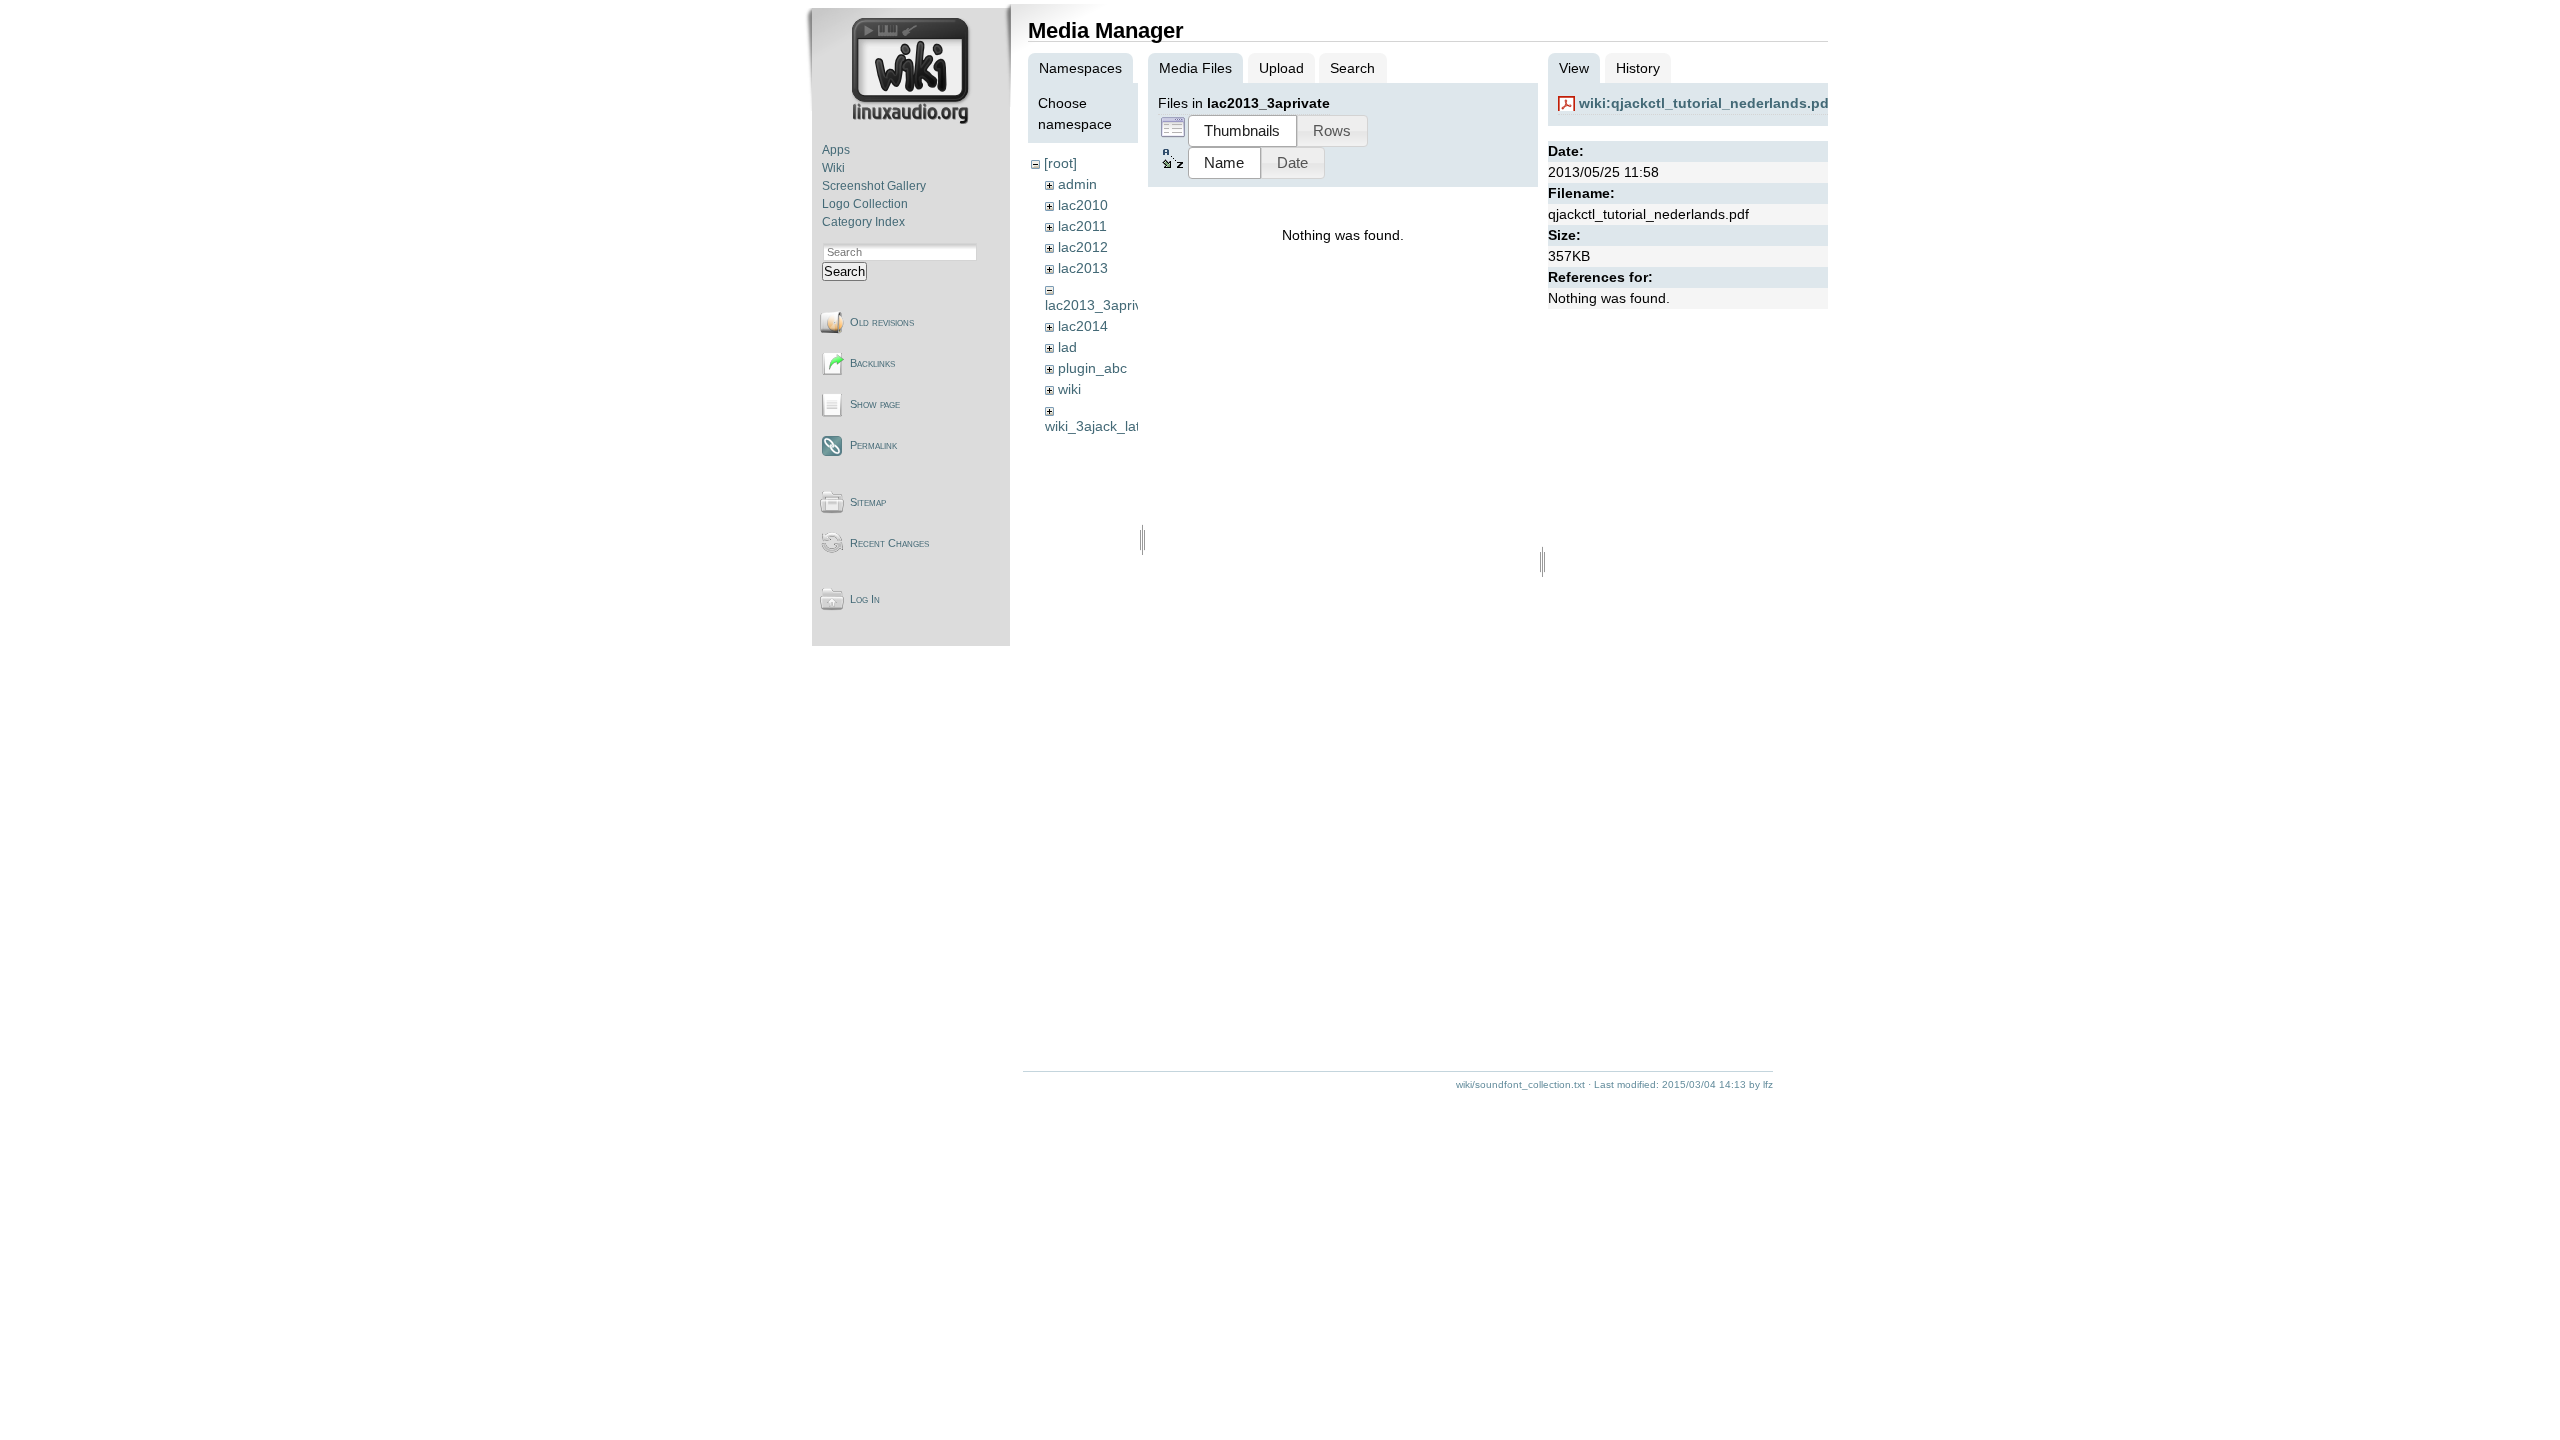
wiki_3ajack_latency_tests (1126, 426)
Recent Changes (889, 543)
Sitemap (868, 502)
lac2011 (1082, 226)
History (1638, 68)
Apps (836, 150)
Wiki (833, 168)
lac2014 (1083, 326)
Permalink (873, 445)
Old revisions (882, 322)
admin (1077, 184)
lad (1067, 347)
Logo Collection (865, 204)
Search (844, 271)
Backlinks (872, 363)
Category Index (863, 222)
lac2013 (1083, 268)
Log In (865, 599)
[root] (1060, 163)
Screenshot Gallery (874, 186)
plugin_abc (1092, 368)
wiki (1069, 389)
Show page (875, 404)
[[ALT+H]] (912, 120)
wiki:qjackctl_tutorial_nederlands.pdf (1706, 103)
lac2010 (1083, 205)
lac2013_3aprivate (1103, 305)
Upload (1281, 68)
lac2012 (1083, 247)
